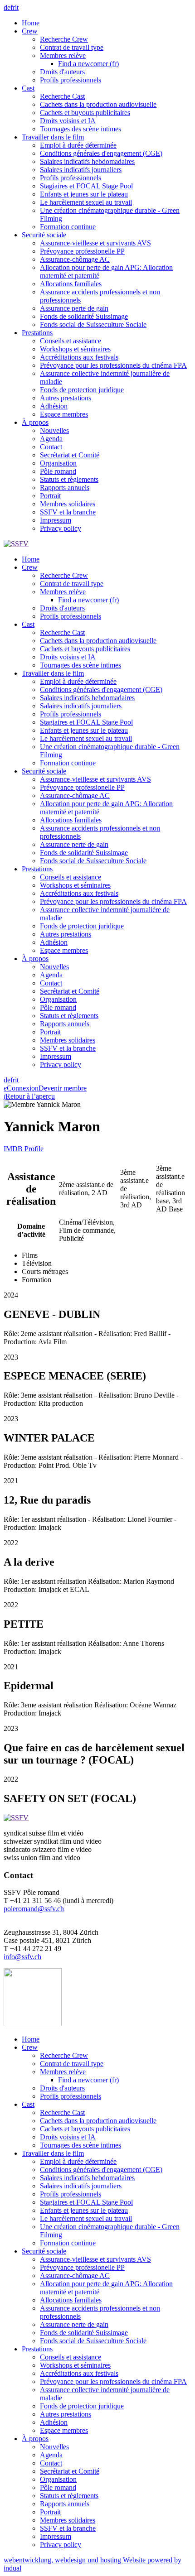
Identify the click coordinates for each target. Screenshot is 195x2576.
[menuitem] (107, 23)
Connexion (21, 1088)
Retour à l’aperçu (29, 1096)
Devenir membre (63, 1088)
